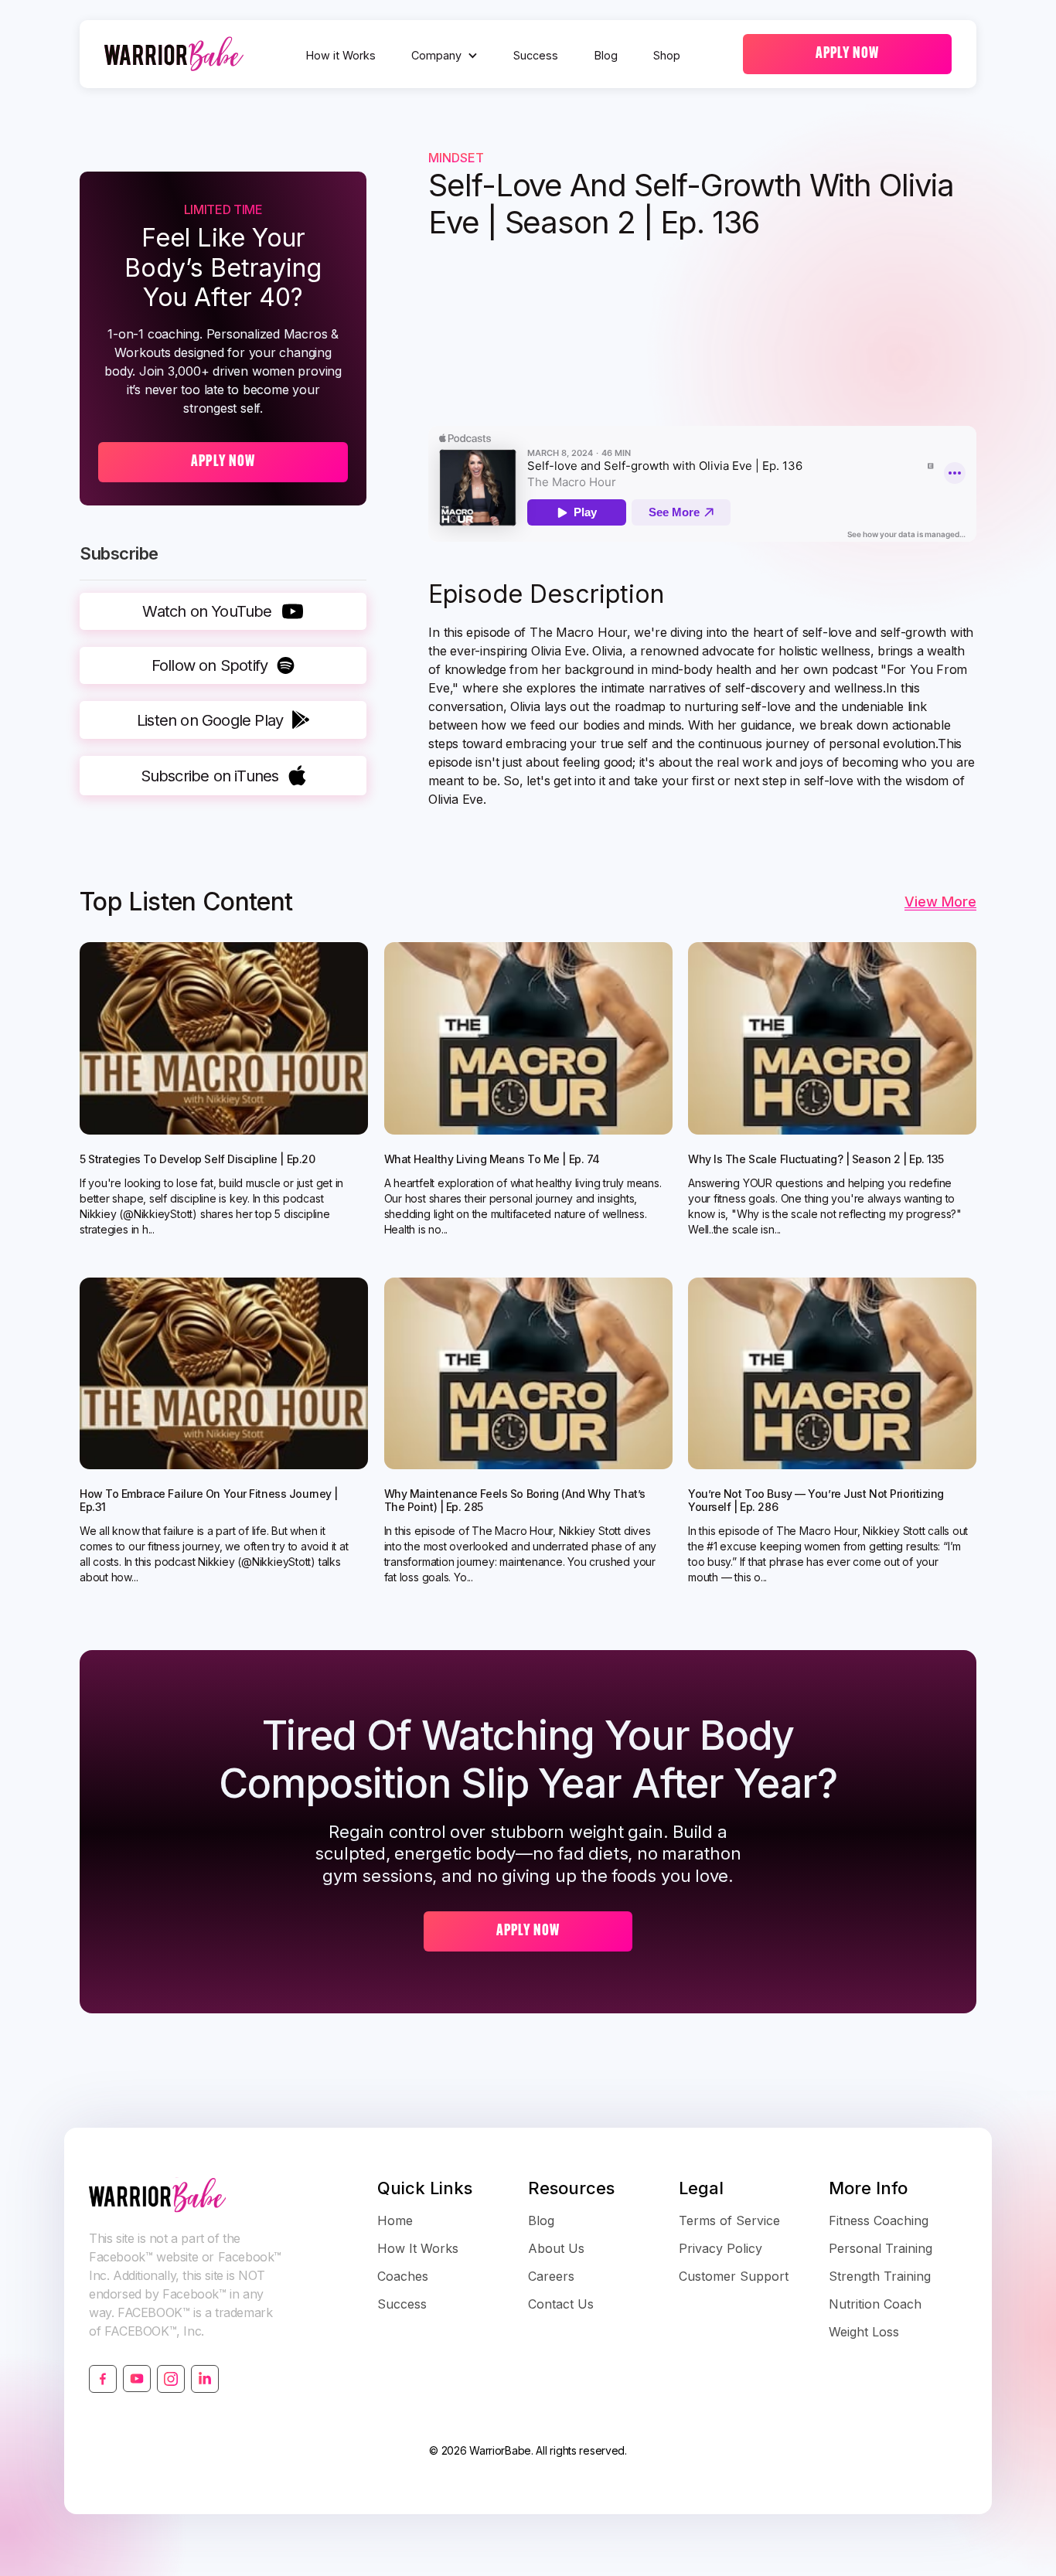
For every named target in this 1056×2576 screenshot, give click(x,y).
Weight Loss (864, 2332)
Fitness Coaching (879, 2220)
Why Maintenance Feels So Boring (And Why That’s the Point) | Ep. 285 (515, 1501)
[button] (445, 56)
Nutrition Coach (875, 2304)
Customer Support (734, 2276)
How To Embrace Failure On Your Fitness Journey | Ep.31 (209, 1501)
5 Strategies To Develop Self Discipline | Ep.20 (197, 1159)
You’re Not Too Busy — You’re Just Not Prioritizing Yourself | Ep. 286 (816, 1501)
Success (536, 55)
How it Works (341, 55)
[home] (174, 54)
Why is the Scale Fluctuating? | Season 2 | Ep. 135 (816, 1159)
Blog (606, 55)
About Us (556, 2248)
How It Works (418, 2248)
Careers (551, 2276)
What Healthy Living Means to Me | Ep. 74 (492, 1159)
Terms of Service (729, 2220)
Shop (667, 55)
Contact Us (561, 2304)
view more (940, 902)
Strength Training (880, 2276)
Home (395, 2220)
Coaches (403, 2276)
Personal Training (881, 2248)
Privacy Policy (720, 2248)
